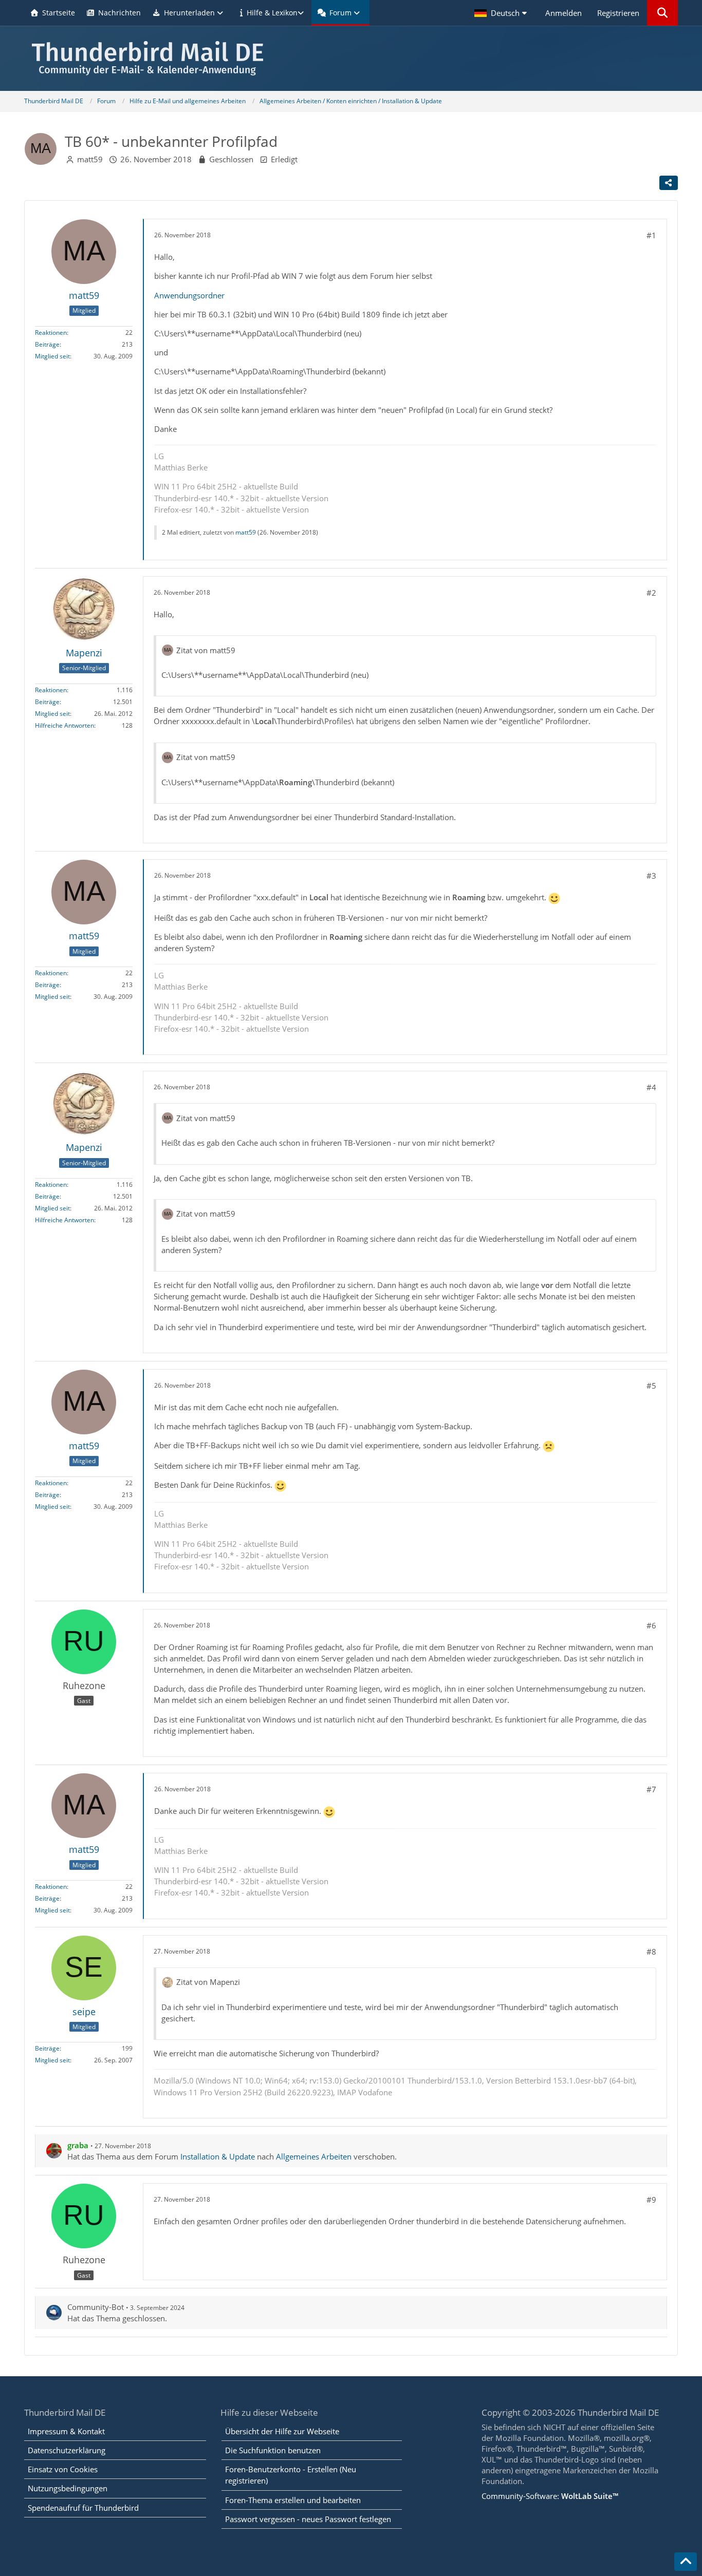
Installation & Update (218, 2156)
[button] (502, 13)
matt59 (90, 159)
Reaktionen (51, 333)
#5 (651, 1386)
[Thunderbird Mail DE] (351, 58)
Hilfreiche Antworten (64, 725)
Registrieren (618, 13)
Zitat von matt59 (206, 650)
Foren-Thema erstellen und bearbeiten (293, 2500)
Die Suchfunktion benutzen (273, 2450)
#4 (651, 1087)
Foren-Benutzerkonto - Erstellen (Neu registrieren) (291, 2475)
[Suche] (662, 13)
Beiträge (47, 344)
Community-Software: (550, 2496)
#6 (651, 1625)
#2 (651, 593)
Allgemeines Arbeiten (314, 2156)
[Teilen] (669, 183)
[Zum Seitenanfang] (686, 2562)
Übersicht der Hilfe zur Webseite (282, 2431)
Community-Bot (96, 2307)
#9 (651, 2200)
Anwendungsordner (189, 295)
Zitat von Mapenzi (208, 1982)
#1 (651, 235)
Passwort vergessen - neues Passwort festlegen (308, 2519)
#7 (651, 1789)
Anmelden (564, 13)
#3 (651, 876)
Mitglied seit (52, 356)
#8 (651, 1952)
